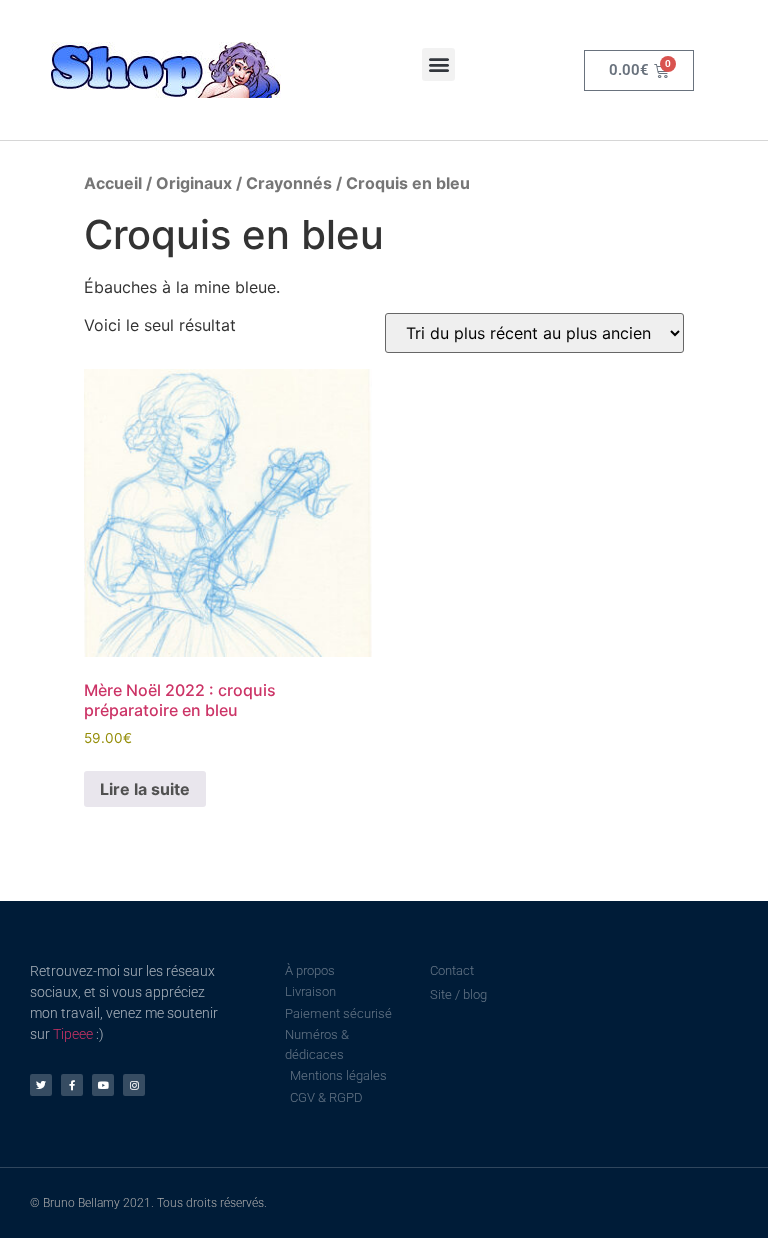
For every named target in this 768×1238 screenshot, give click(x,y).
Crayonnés (289, 183)
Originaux (194, 183)
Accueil (113, 183)
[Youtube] (103, 1085)
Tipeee (73, 1034)
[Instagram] (134, 1085)
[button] (438, 64)
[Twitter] (41, 1085)
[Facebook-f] (72, 1085)
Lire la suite (145, 789)
